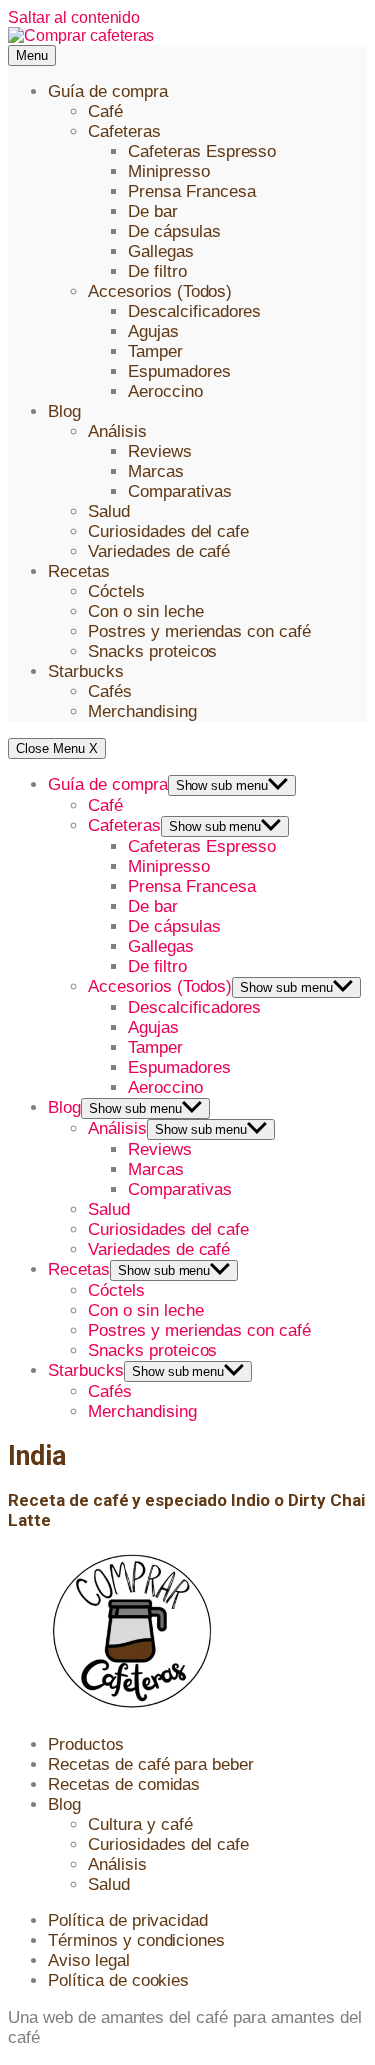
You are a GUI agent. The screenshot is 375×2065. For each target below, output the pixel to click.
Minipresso (169, 171)
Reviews (160, 451)
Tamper (155, 351)
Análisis (117, 431)
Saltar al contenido (74, 17)
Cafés (110, 691)
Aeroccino (165, 391)
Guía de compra (108, 91)
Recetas (79, 571)
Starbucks (86, 671)
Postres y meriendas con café (199, 631)
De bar (153, 211)
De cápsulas (174, 231)
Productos (86, 1744)
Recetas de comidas (124, 1784)
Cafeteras (124, 131)
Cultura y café (140, 1824)
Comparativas (180, 491)
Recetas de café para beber (151, 1764)
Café (105, 111)
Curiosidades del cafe (168, 531)
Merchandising (142, 711)
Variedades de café (159, 551)
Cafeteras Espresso (202, 151)
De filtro (157, 271)
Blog (64, 411)
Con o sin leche (146, 611)
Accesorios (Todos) (160, 291)
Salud (109, 511)
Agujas (153, 331)
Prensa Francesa (192, 191)
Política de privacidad (128, 1920)
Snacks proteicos (152, 651)
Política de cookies (118, 1980)
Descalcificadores (194, 311)
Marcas (156, 471)
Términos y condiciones (136, 1940)
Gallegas (161, 251)
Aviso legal (89, 1960)
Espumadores (179, 371)
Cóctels (116, 591)
